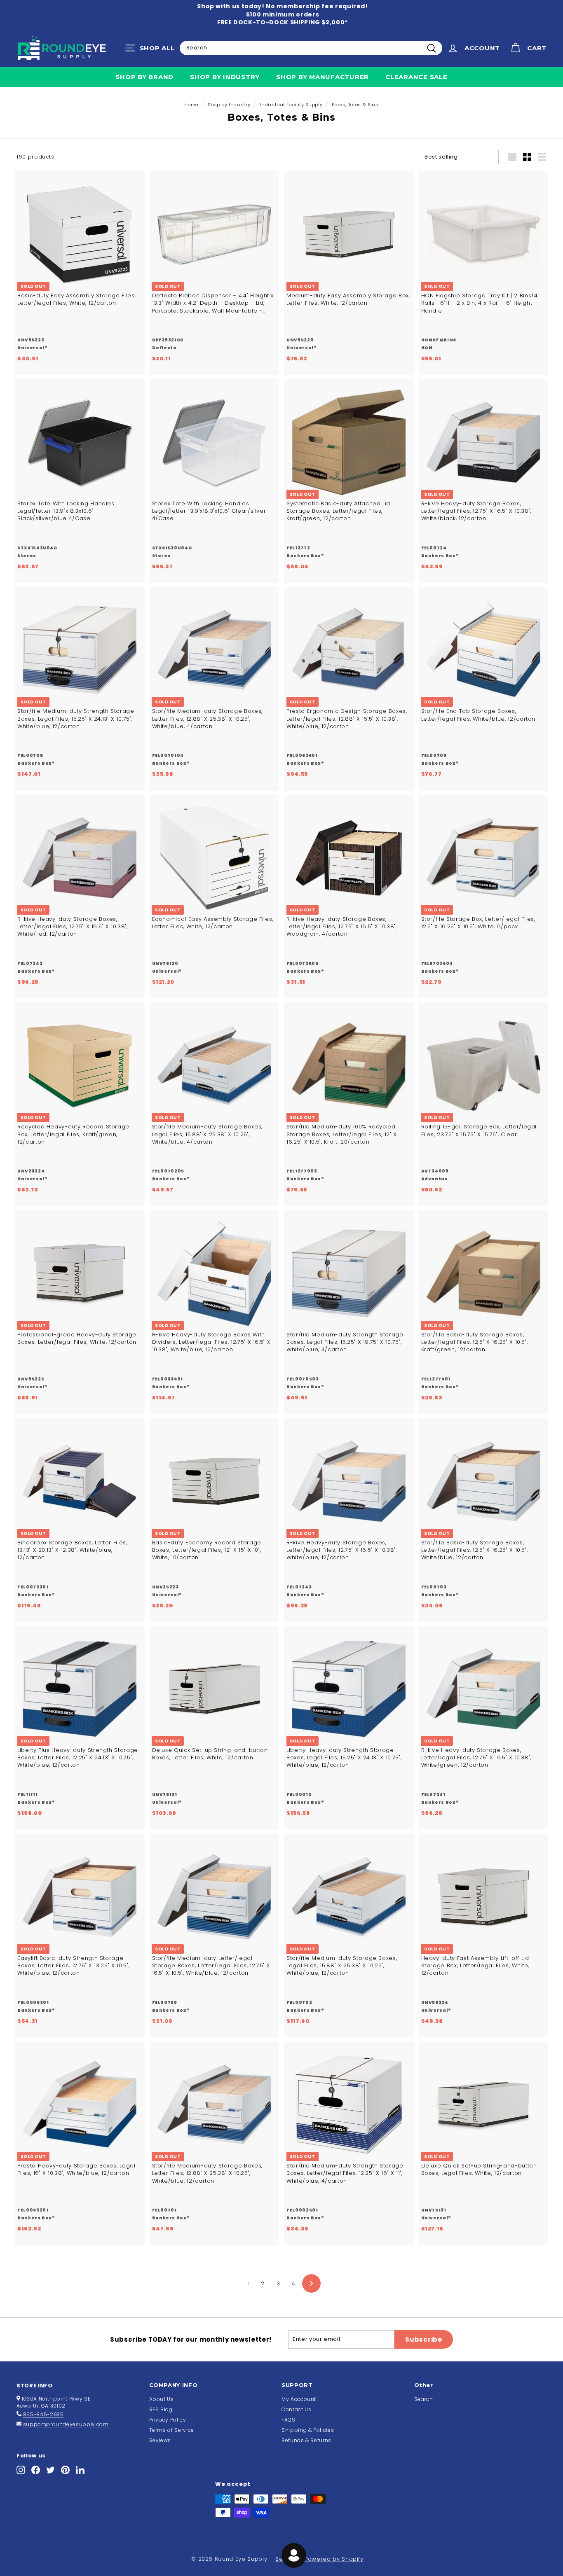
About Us (162, 2399)
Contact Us (297, 2409)
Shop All (152, 50)
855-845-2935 (43, 2414)
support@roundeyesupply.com (66, 2424)
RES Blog (161, 2409)
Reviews (160, 2440)
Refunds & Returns (306, 2440)
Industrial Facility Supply (291, 105)
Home (191, 105)
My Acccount (299, 2399)
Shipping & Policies (308, 2430)
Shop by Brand (144, 77)
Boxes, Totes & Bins (355, 105)
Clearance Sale (416, 77)
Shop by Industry (225, 77)
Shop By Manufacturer (323, 77)
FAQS (289, 2420)
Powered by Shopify (334, 2559)
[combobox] (311, 48)
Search (424, 2399)
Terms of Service (172, 2430)
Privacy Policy (168, 2420)
